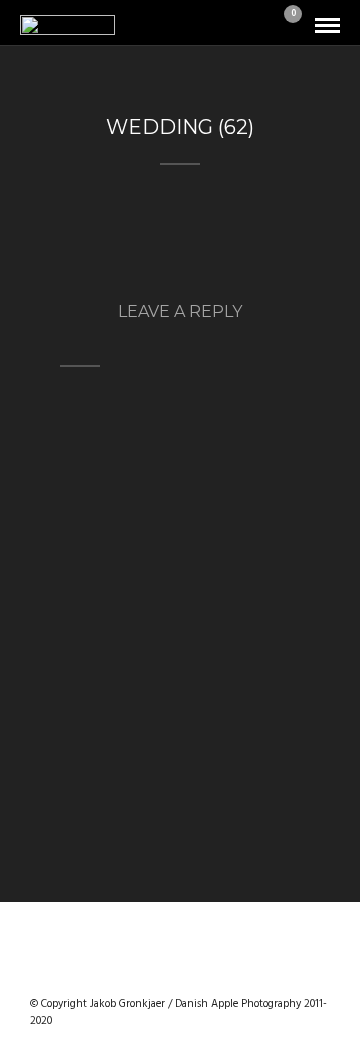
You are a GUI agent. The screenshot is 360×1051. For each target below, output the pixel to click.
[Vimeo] (180, 972)
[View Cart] (285, 26)
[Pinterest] (206, 972)
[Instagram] (232, 972)
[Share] (258, 26)
